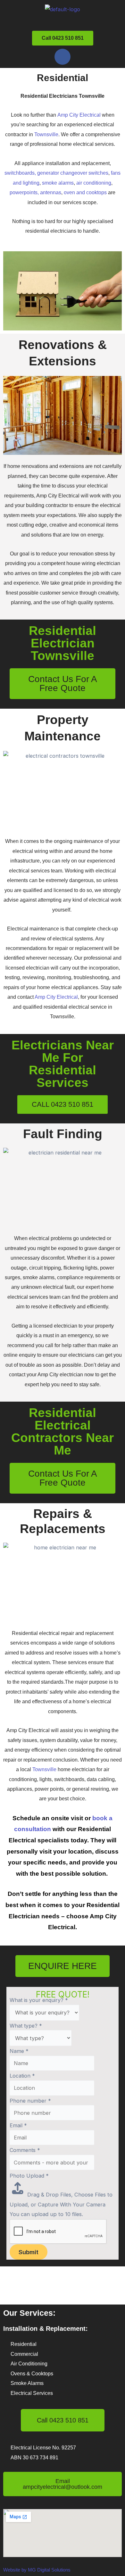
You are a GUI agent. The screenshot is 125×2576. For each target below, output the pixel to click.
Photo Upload (29, 2176)
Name (19, 2051)
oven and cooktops (85, 192)
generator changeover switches (73, 173)
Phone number (30, 2101)
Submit (29, 2252)
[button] (63, 21)
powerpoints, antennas (35, 192)
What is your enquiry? (39, 2000)
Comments (25, 2150)
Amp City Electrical (79, 115)
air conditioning (94, 183)
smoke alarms (58, 183)
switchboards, (20, 173)
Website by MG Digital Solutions (37, 2570)
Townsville (46, 134)
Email (18, 2125)
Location (22, 2076)
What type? (26, 2026)
